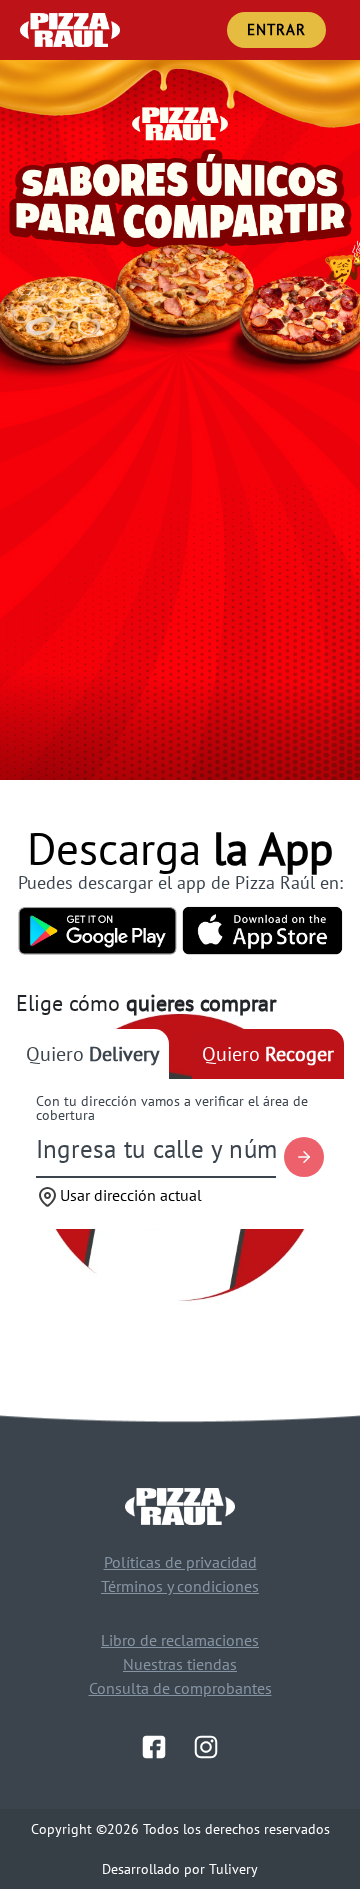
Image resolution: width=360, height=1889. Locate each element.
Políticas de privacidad (180, 1562)
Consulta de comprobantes (180, 1688)
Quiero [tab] (92, 1054)
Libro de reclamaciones (180, 1640)
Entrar (276, 29)
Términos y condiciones (180, 1586)
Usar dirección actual (131, 1195)
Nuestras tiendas (180, 1664)
